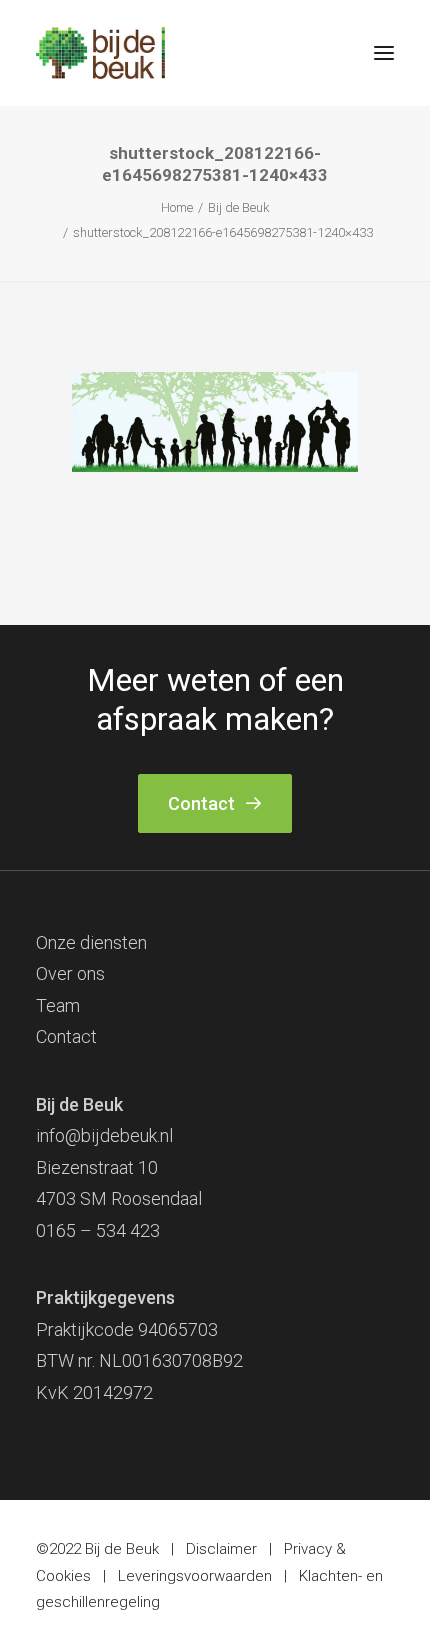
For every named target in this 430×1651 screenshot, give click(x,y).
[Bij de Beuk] (100, 53)
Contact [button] (201, 803)
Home (177, 207)
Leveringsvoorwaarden (195, 1576)
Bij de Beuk (239, 207)
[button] (384, 53)
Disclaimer (221, 1549)
